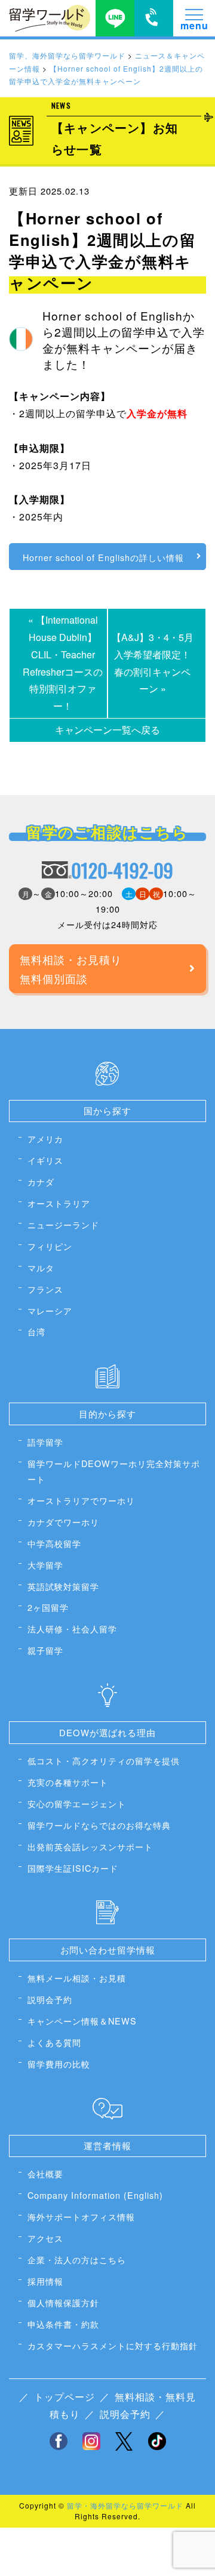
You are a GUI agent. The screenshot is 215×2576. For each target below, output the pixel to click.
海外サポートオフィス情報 (81, 2216)
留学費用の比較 (59, 2064)
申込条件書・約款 (63, 2324)
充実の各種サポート (68, 1782)
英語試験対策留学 (63, 1586)
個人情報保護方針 (63, 2302)
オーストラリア (59, 1203)
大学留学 (45, 1565)
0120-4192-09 (122, 870)
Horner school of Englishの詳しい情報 (103, 557)
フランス (45, 1289)
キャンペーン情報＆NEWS (82, 2021)
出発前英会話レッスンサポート (90, 1846)
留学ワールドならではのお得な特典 (99, 1825)
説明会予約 (50, 1999)
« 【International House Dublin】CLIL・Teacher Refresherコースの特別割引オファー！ (63, 663)
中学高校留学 (54, 1543)
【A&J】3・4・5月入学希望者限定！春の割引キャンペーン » (153, 663)
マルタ (41, 1267)
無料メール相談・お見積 (77, 1978)
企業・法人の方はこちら (77, 2259)
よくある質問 (54, 2042)
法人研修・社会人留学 (72, 1629)
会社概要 (45, 2173)
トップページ (64, 2397)
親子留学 (45, 1650)
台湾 (36, 1331)
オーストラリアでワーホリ (81, 1500)
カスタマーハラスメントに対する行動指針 (113, 2345)
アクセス (45, 2238)
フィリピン (50, 1246)
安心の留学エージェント (77, 1803)
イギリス (45, 1160)
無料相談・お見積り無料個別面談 (71, 969)
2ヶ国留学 (48, 1607)
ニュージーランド (63, 1224)
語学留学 (45, 1442)
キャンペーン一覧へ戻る (107, 730)
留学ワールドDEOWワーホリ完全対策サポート (114, 1471)
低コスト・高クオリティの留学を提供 (104, 1760)
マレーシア (50, 1310)
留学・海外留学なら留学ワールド (125, 2505)
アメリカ (45, 1138)
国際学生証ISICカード (73, 1868)
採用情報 (45, 2281)
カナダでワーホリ (63, 1522)
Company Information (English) (95, 2195)
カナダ (41, 1181)
